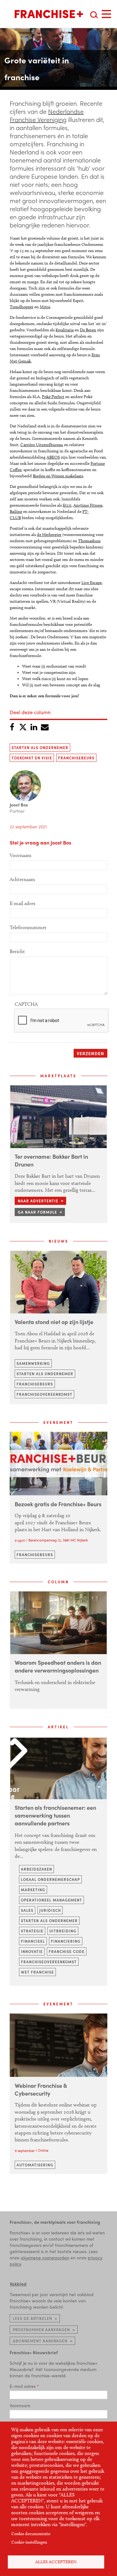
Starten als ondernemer (40, 747)
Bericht (17, 951)
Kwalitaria (65, 330)
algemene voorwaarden (45, 2257)
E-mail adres (22, 903)
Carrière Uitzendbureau (42, 445)
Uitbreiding (63, 1931)
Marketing (33, 1890)
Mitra (45, 307)
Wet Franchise (37, 1972)
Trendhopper (22, 307)
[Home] (49, 14)
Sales (27, 1910)
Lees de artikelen (32, 2318)
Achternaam (22, 879)
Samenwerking (33, 1363)
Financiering (66, 1941)
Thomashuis (89, 541)
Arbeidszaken (37, 1869)
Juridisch (50, 1910)
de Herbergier (49, 535)
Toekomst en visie (32, 758)
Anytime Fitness (88, 505)
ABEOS (53, 457)
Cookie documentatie (31, 2534)
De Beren (88, 330)
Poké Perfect (53, 397)
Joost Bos (19, 805)
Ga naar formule (37, 1212)
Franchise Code (67, 1951)
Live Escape (92, 583)
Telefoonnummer (28, 927)
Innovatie (32, 1951)
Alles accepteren (56, 2562)
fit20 (67, 505)
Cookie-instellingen (29, 2542)
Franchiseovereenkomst (44, 1394)
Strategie (32, 1931)
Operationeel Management (51, 1900)
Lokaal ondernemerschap (50, 1879)
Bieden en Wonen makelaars (58, 476)
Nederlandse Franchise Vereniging (47, 115)
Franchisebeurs (76, 758)
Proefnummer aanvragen (41, 2330)
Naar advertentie (38, 1201)
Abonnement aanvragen (40, 2341)
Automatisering (35, 2165)
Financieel (33, 1941)
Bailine (16, 511)
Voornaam (21, 855)
